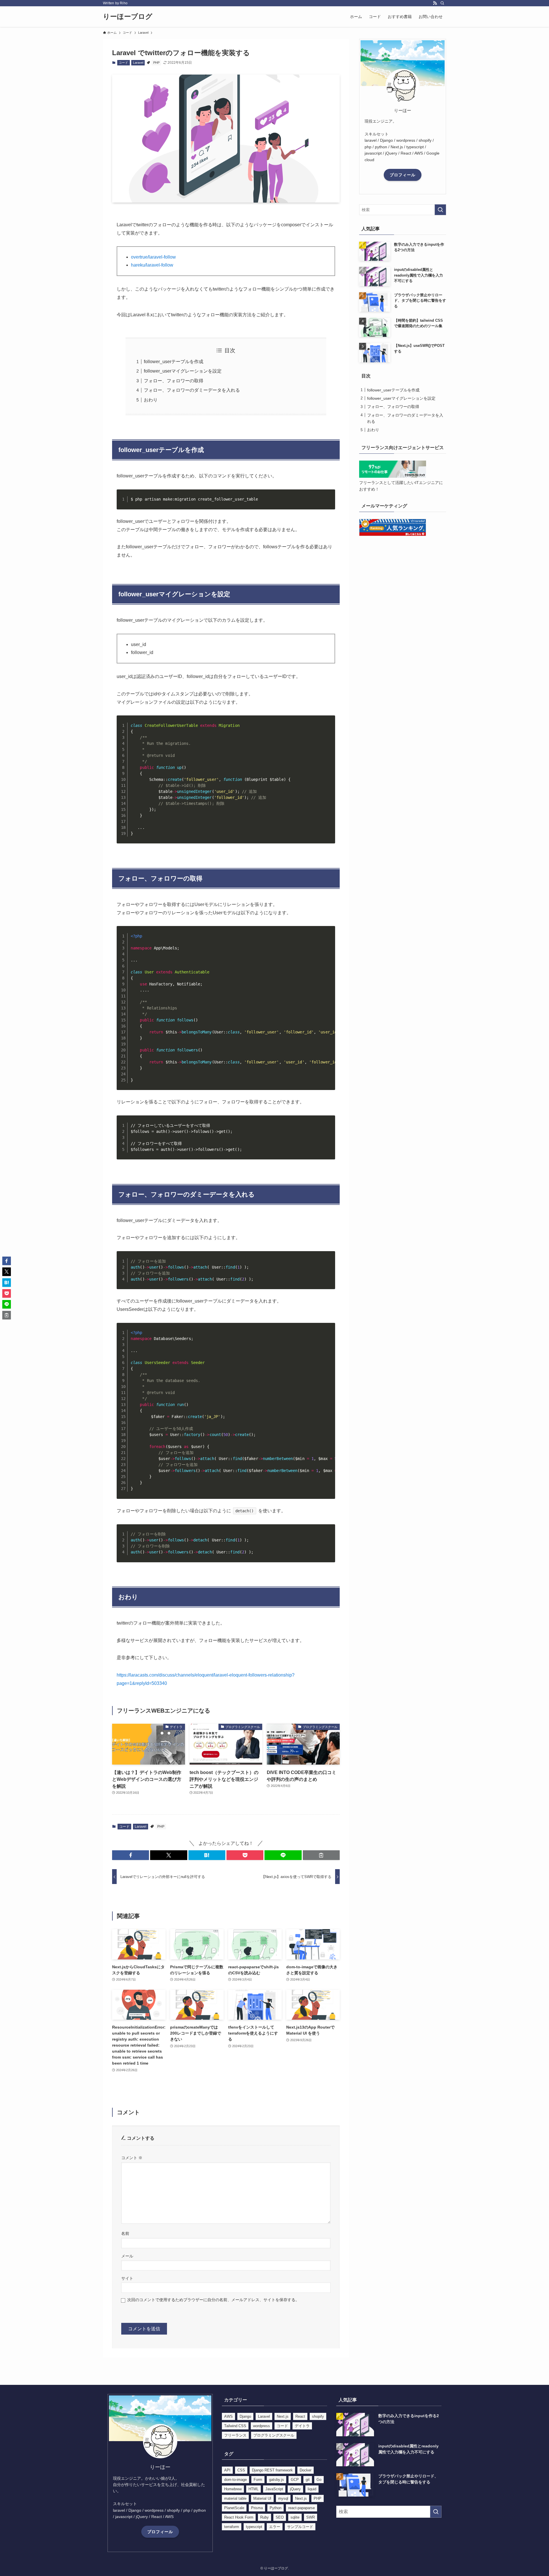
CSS (241, 2470)
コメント (132, 2158)
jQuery (295, 2489)
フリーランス (235, 2435)
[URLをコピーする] (321, 1855)
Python (276, 2508)
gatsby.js (277, 2480)
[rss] (435, 3)
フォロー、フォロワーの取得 (174, 381)
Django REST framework (272, 2470)
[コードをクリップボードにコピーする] (329, 502)
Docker (306, 2470)
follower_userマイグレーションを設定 (183, 371)
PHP (156, 63)
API (227, 2470)
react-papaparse (302, 2508)
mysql (283, 2498)
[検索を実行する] (440, 210)
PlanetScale (234, 2508)
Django (245, 2416)
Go (319, 2480)
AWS (228, 2416)
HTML (253, 2489)
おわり (151, 400)
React (300, 2416)
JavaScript (274, 2489)
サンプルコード (300, 2527)
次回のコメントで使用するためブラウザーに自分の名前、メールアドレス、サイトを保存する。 (213, 2300)
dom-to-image (235, 2480)
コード (123, 63)
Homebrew (233, 2489)
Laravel (138, 63)
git (308, 2480)
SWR (311, 2517)
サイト (127, 2278)
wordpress (261, 2426)
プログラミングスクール (274, 2435)
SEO (280, 2517)
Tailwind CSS (235, 2426)
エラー (275, 2527)
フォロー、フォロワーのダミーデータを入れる (192, 390)
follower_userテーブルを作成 (174, 362)
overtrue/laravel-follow (153, 257)
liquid (312, 2489)
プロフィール (403, 175)
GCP (295, 2480)
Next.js (283, 2416)
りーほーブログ (128, 17)
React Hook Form (239, 2517)
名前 (125, 2233)
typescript (254, 2527)
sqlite (295, 2517)
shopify (318, 2416)
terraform (232, 2527)
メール (127, 2256)
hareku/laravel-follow (152, 265)
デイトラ (302, 2426)
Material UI (262, 2498)
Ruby (264, 2517)
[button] (131, 1855)
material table (235, 2498)
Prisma (257, 2508)
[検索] (442, 3)
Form (258, 2480)
